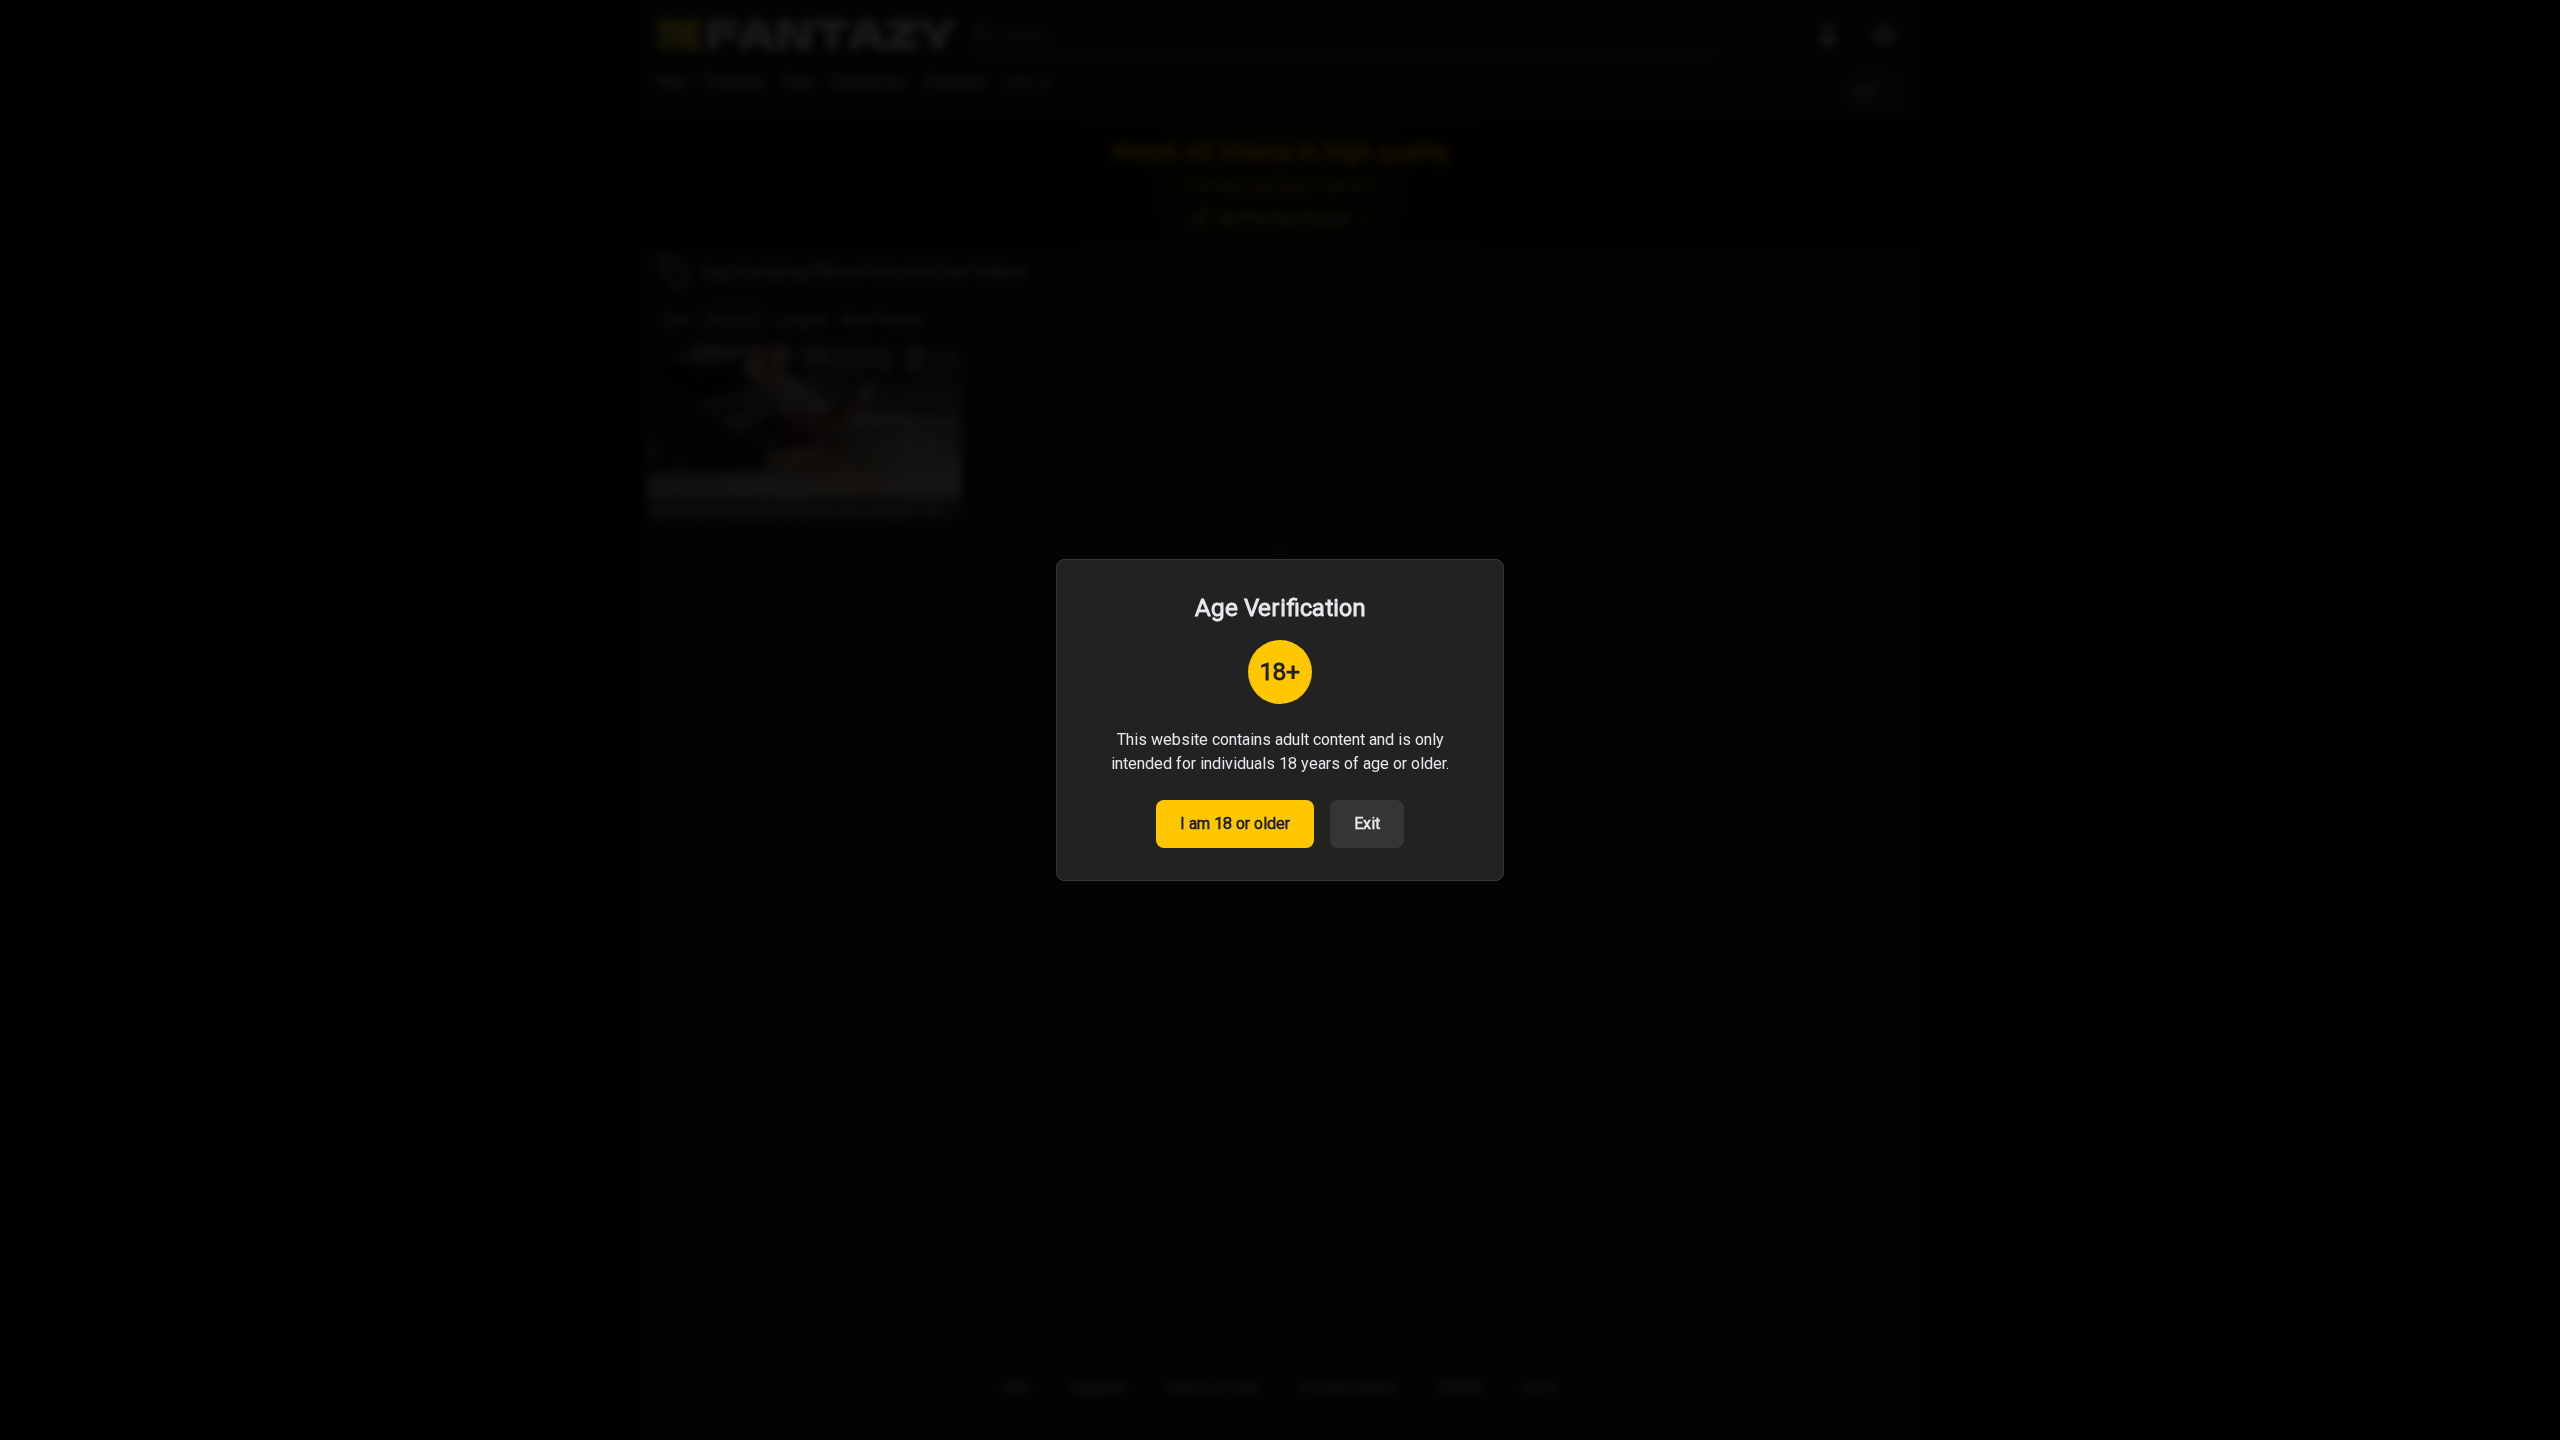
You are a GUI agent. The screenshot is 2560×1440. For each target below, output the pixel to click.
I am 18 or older (1235, 823)
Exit (1367, 823)
